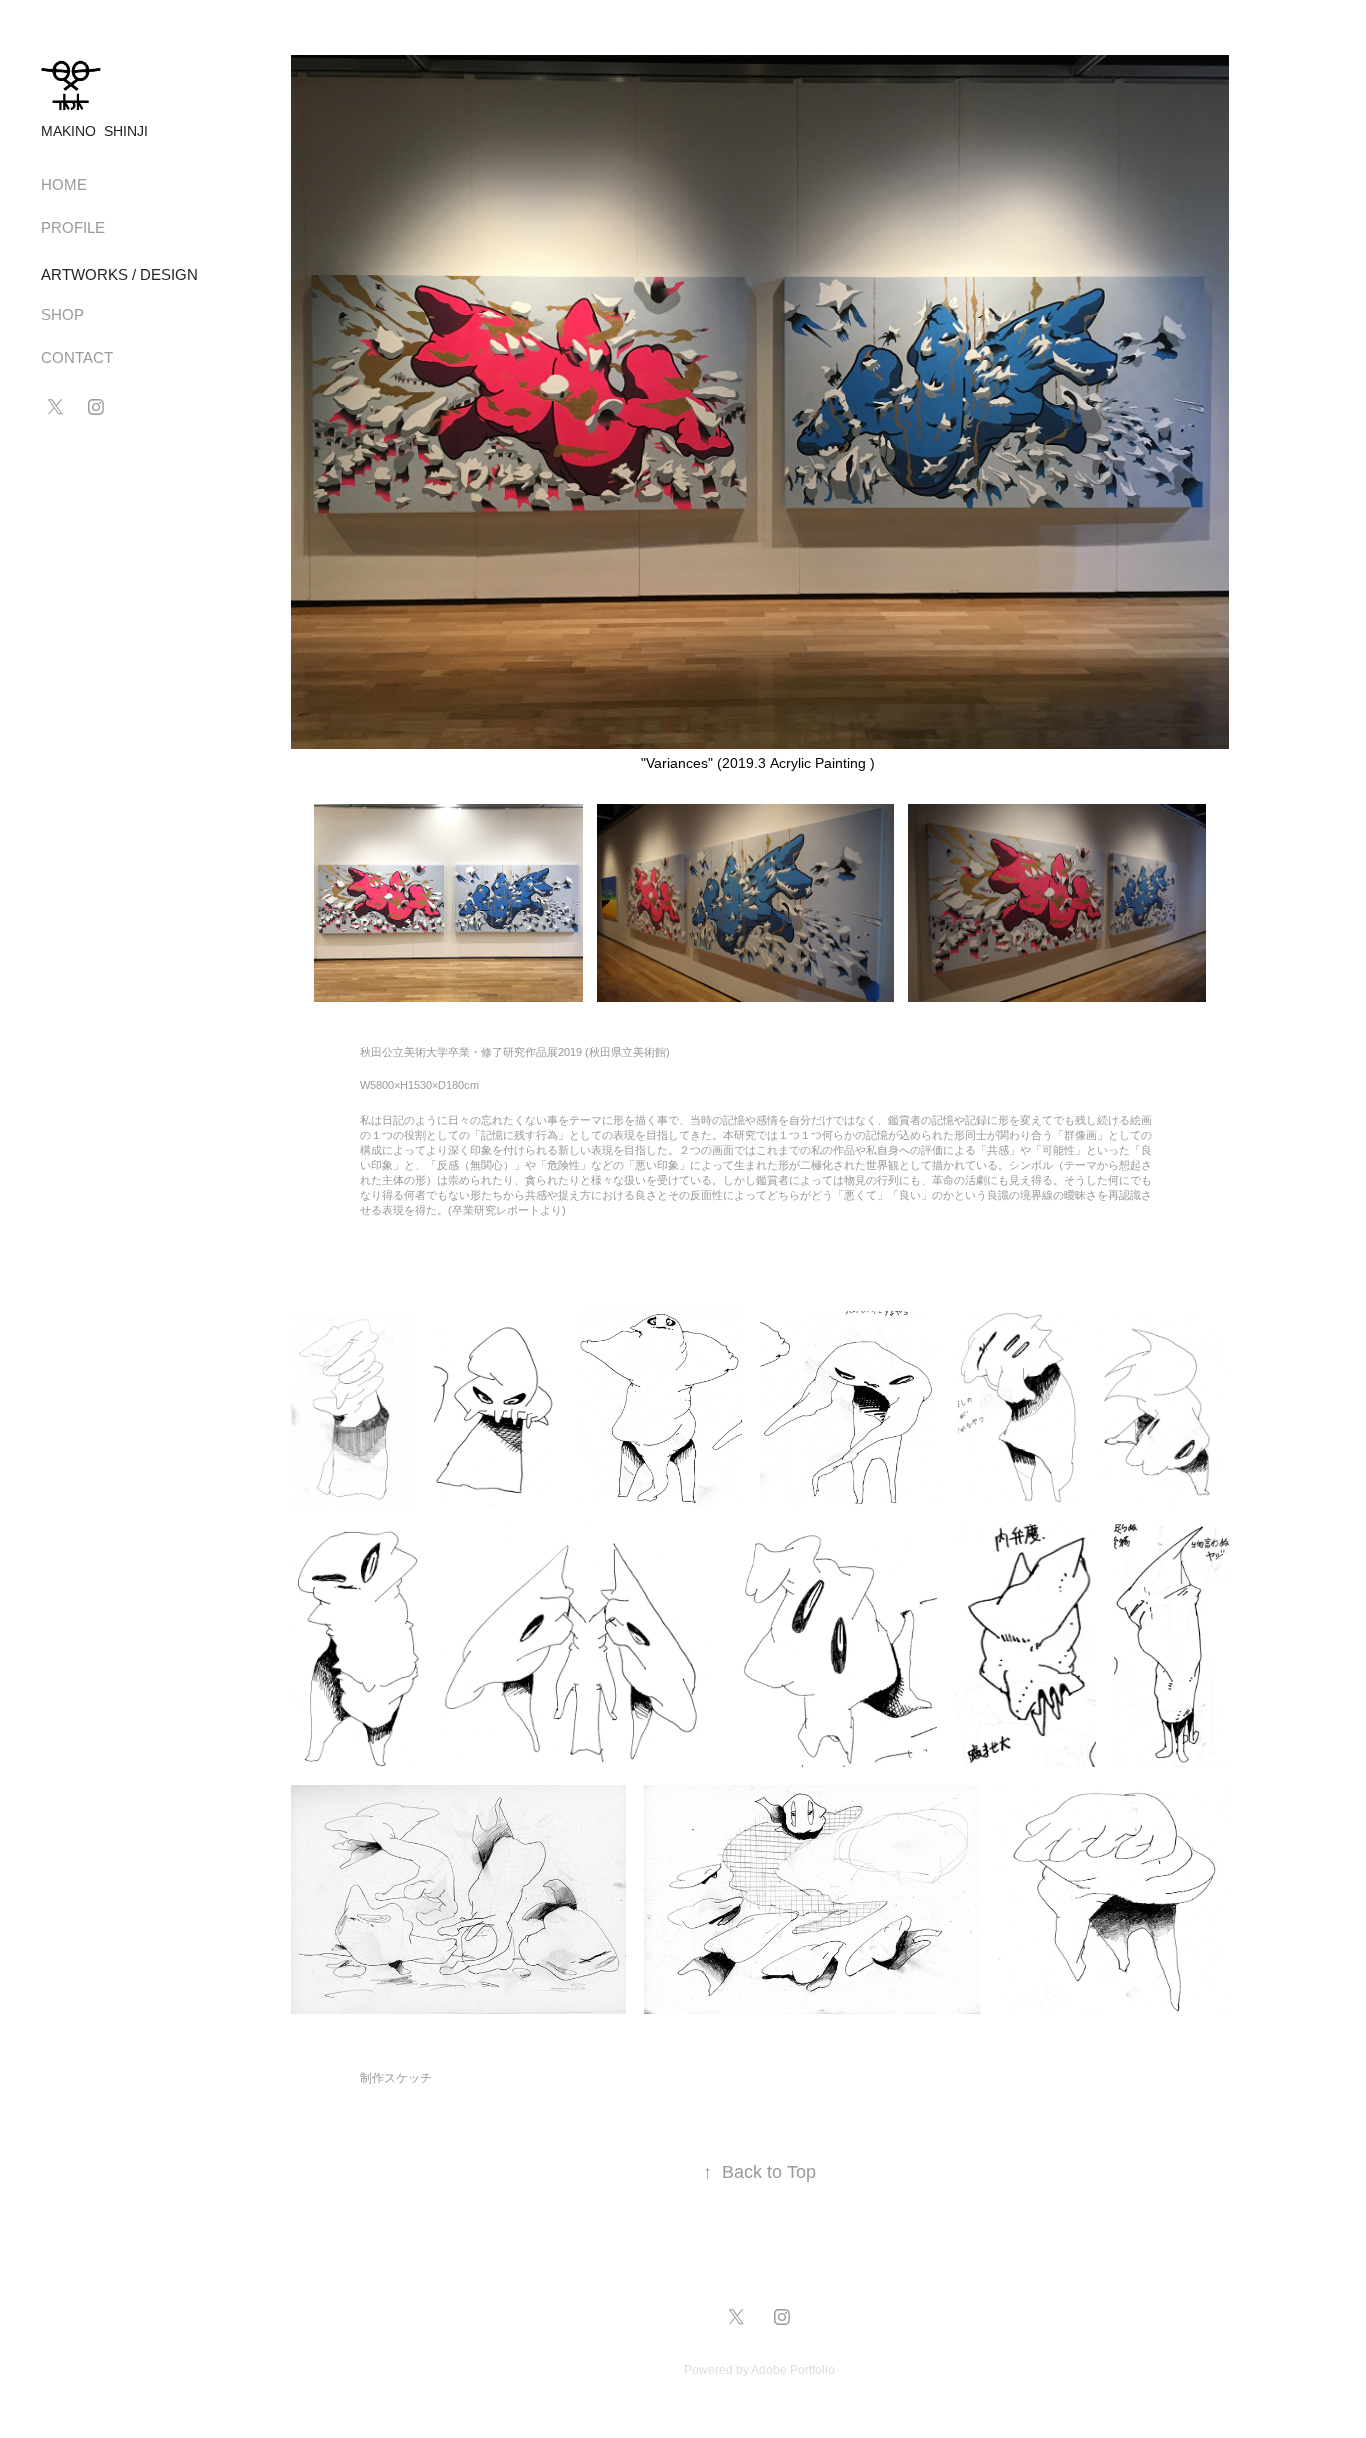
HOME (64, 184)
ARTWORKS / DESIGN (119, 274)
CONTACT (77, 357)
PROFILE (73, 227)
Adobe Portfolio (793, 2370)
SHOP (62, 314)
